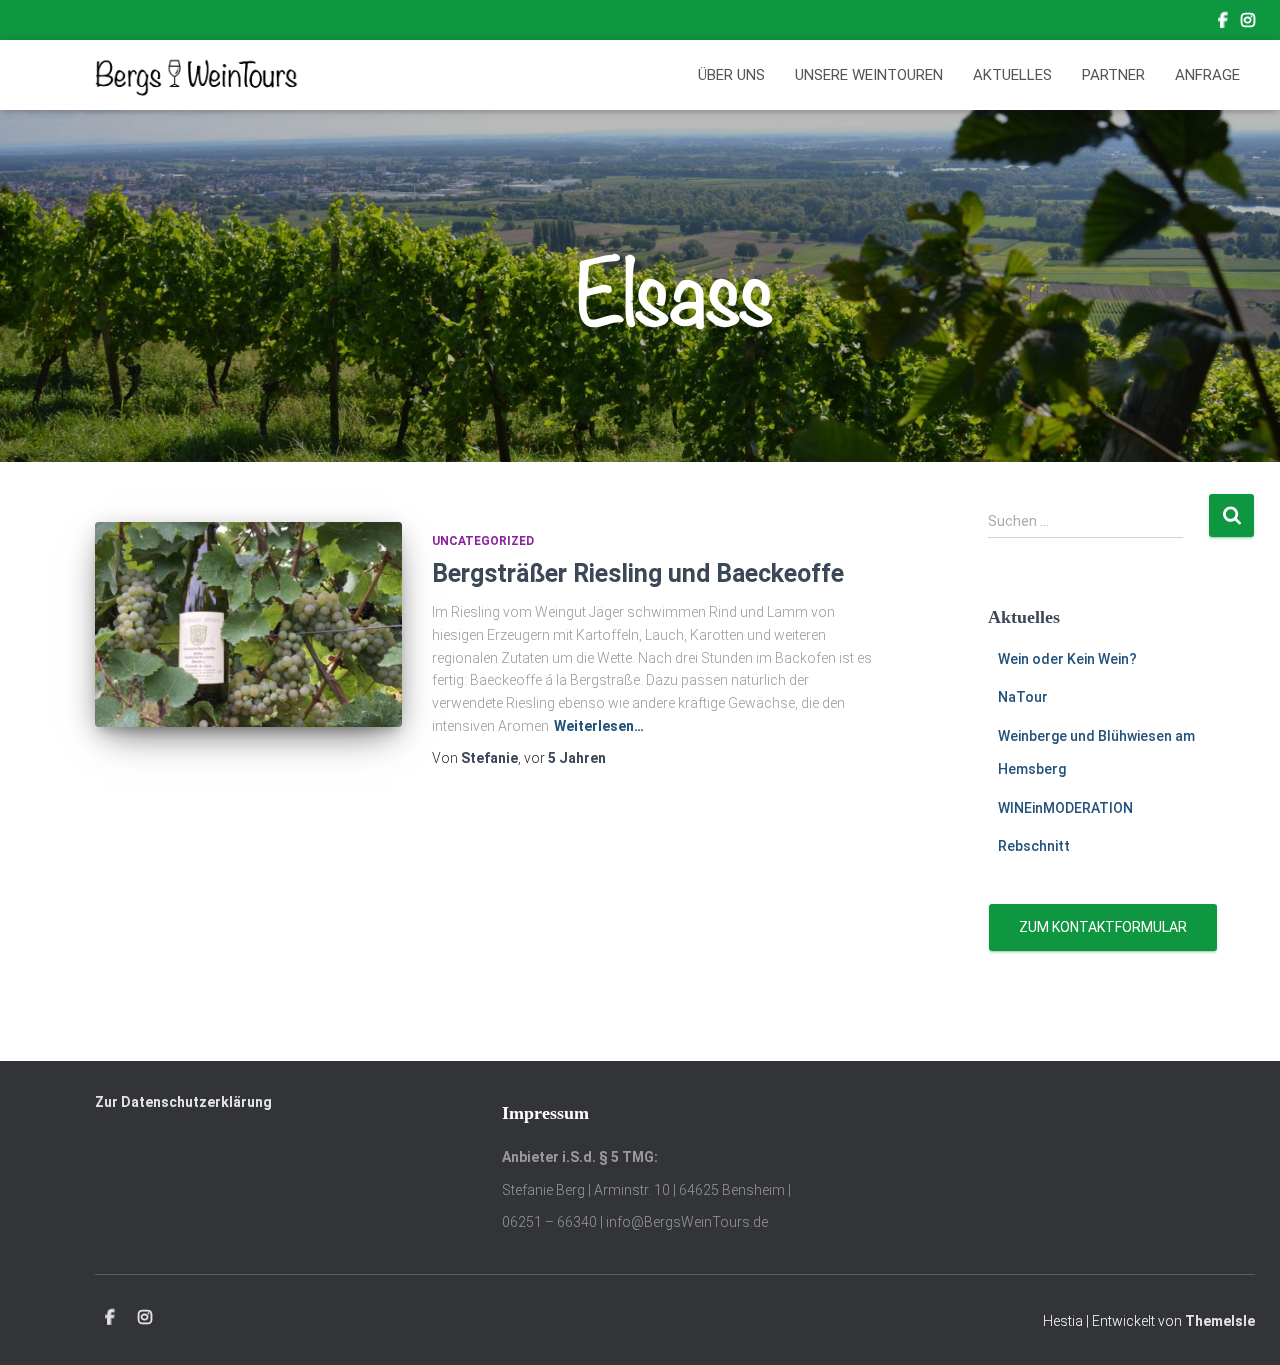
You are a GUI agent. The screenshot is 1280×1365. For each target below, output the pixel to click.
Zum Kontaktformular (1103, 927)
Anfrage (1207, 75)
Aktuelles (1012, 75)
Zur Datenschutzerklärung (183, 1102)
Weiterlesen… (599, 726)
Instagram (1248, 23)
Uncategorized (483, 541)
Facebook (1223, 23)
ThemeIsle (1220, 1321)
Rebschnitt (1034, 846)
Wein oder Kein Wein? (1067, 659)
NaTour (1023, 697)
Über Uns (731, 75)
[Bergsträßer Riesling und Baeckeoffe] (248, 624)
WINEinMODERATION (1065, 808)
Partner (1113, 75)
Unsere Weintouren (869, 75)
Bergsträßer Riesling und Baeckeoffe (638, 573)
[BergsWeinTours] (197, 75)
